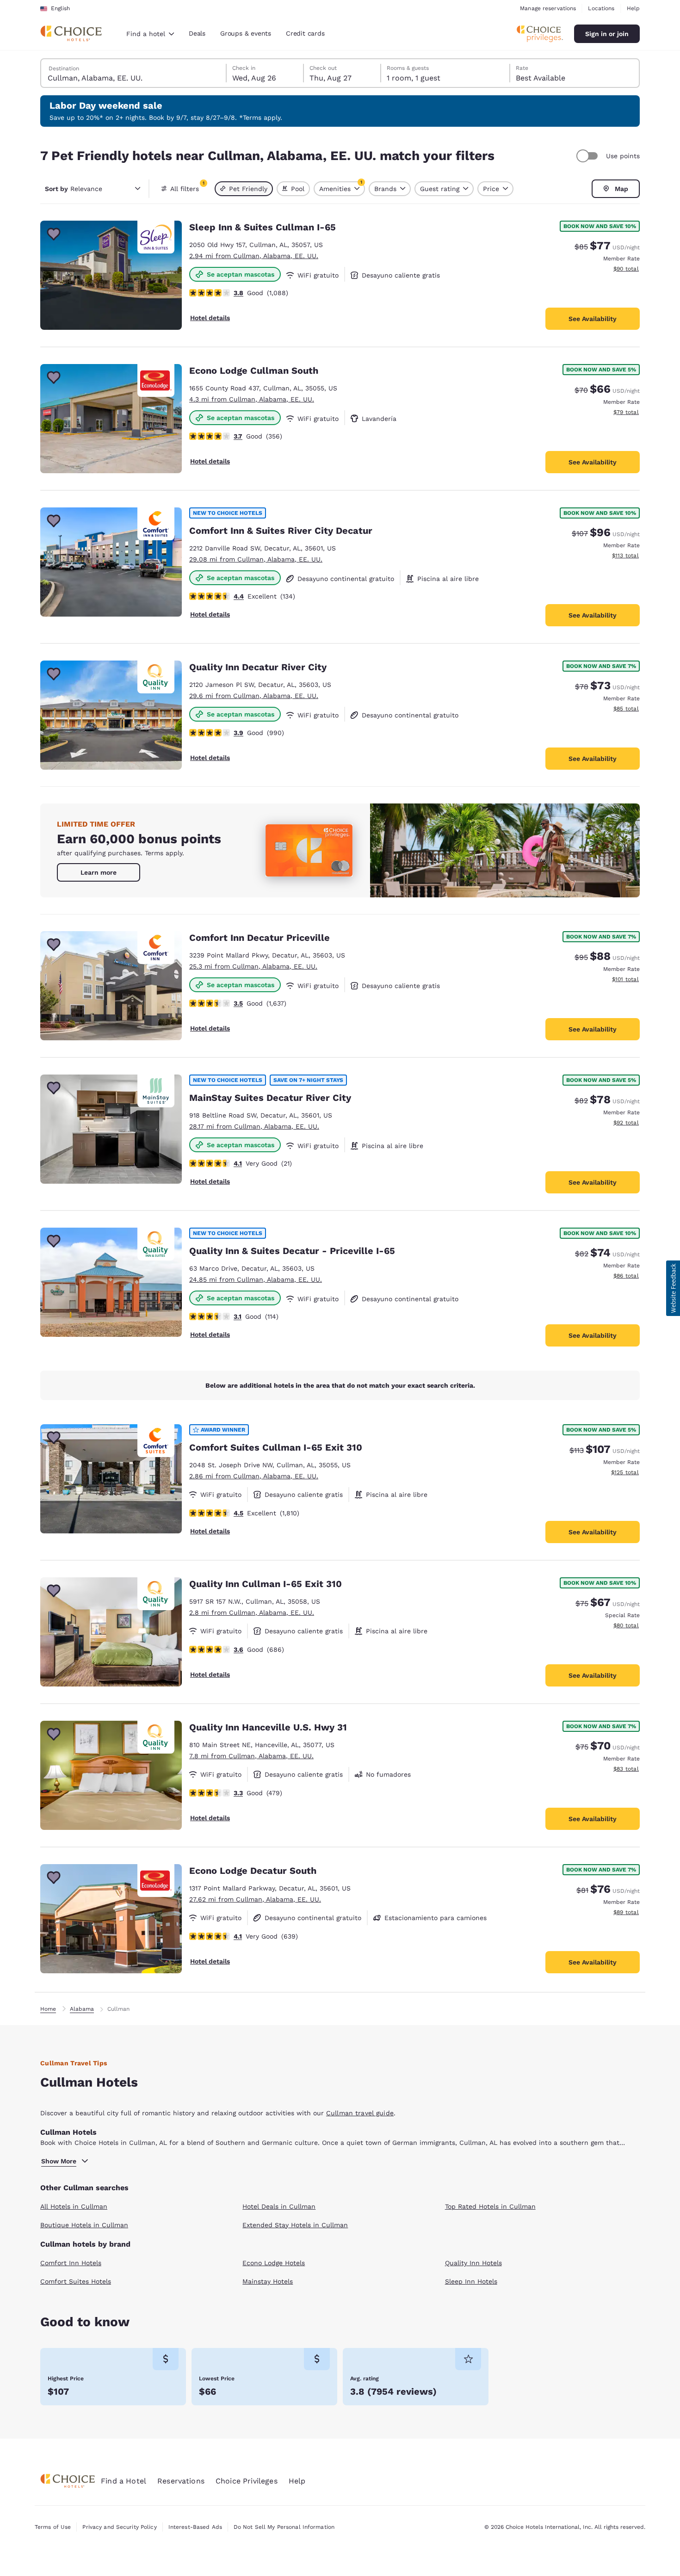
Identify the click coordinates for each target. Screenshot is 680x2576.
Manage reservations (548, 8)
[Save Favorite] (54, 234)
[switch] (588, 156)
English (60, 8)
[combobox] (150, 34)
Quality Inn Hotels (473, 2263)
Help (633, 8)
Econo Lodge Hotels (274, 2263)
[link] (99, 872)
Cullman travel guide (360, 2113)
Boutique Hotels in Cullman (84, 2225)
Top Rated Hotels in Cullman (490, 2206)
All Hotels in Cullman (74, 2206)
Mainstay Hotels (268, 2281)
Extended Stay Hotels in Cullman (295, 2225)
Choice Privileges (247, 2481)
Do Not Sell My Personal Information (284, 2527)
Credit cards (305, 33)
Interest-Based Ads (195, 2527)
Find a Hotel (124, 2481)
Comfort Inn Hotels (71, 2263)
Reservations (181, 2481)
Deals (197, 33)
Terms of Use (53, 2527)
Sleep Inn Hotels (471, 2281)
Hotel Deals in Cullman (279, 2206)
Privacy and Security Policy (119, 2527)
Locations (601, 8)
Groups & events (246, 33)
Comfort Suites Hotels (76, 2281)
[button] (673, 1288)
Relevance (74, 189)
